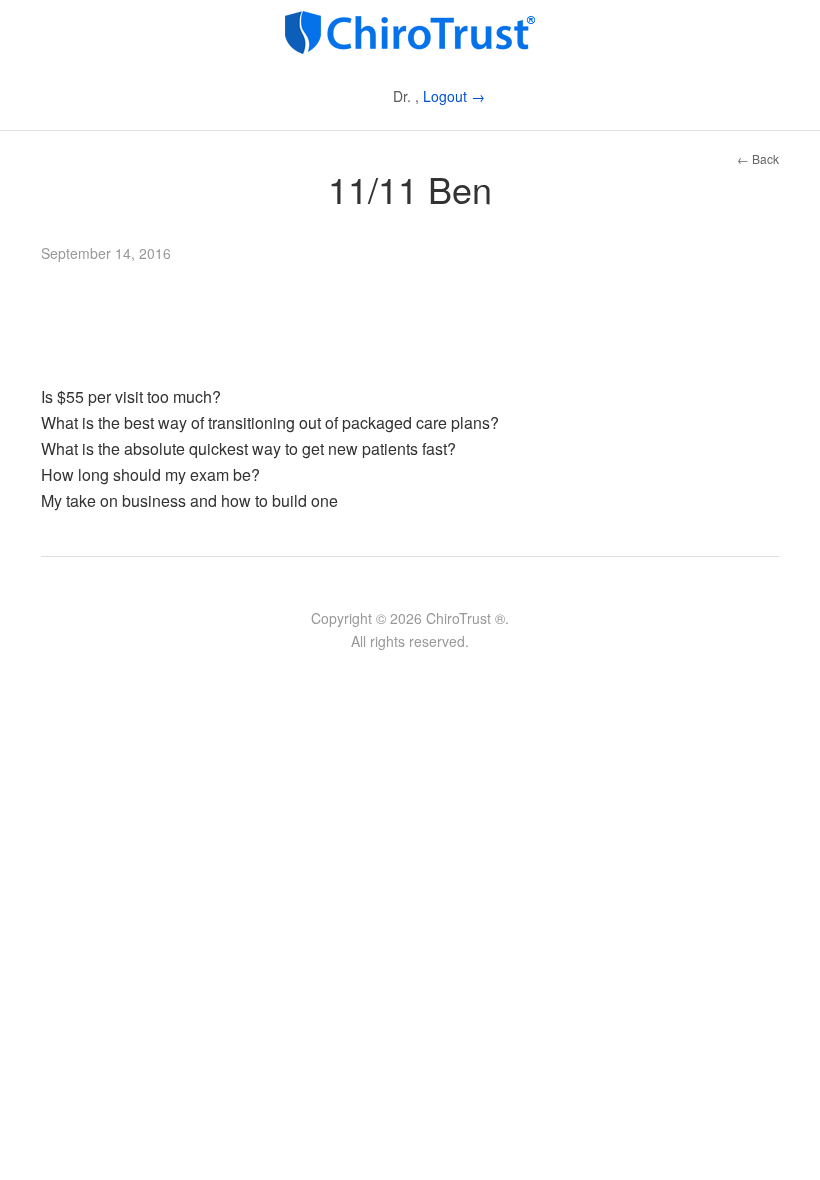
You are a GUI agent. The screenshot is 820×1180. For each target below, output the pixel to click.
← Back (758, 158)
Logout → (454, 96)
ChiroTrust (410, 32)
